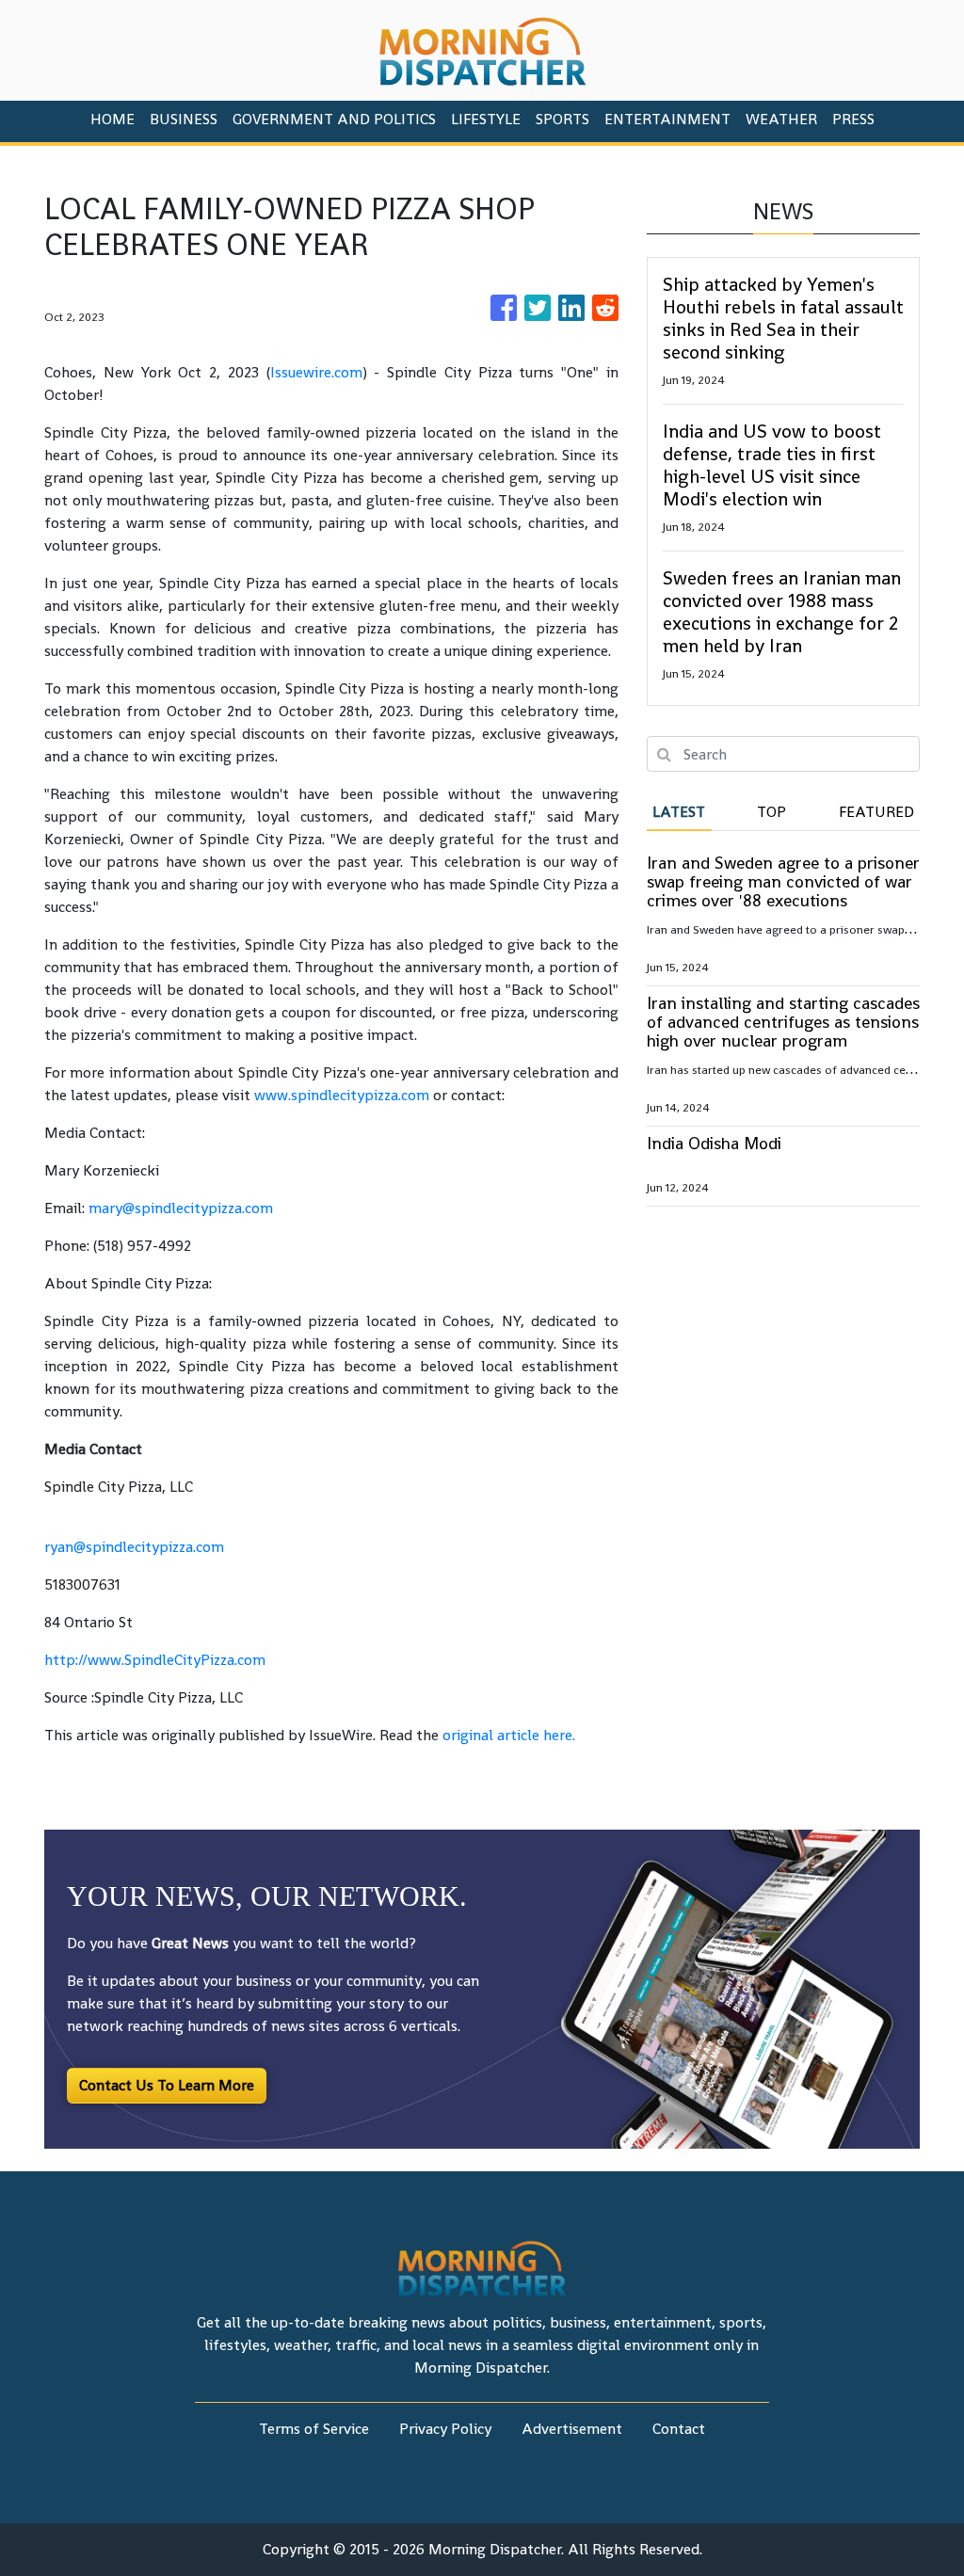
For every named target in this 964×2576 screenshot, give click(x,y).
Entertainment (667, 119)
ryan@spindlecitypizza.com (134, 1547)
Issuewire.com (316, 372)
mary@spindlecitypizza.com (181, 1208)
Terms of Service (314, 2429)
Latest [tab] (679, 812)
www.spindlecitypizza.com (342, 1095)
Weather (781, 119)
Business (184, 119)
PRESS (853, 119)
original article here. (509, 1735)
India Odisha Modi (714, 1143)
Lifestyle (486, 119)
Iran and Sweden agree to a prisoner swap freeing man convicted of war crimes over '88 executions (783, 881)
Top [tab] (771, 812)
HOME (112, 119)
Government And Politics (334, 119)
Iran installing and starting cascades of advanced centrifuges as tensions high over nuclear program (783, 1022)
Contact (679, 2429)
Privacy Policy (445, 2429)
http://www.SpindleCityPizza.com (155, 1660)
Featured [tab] (876, 812)
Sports (562, 119)
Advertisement (572, 2429)
